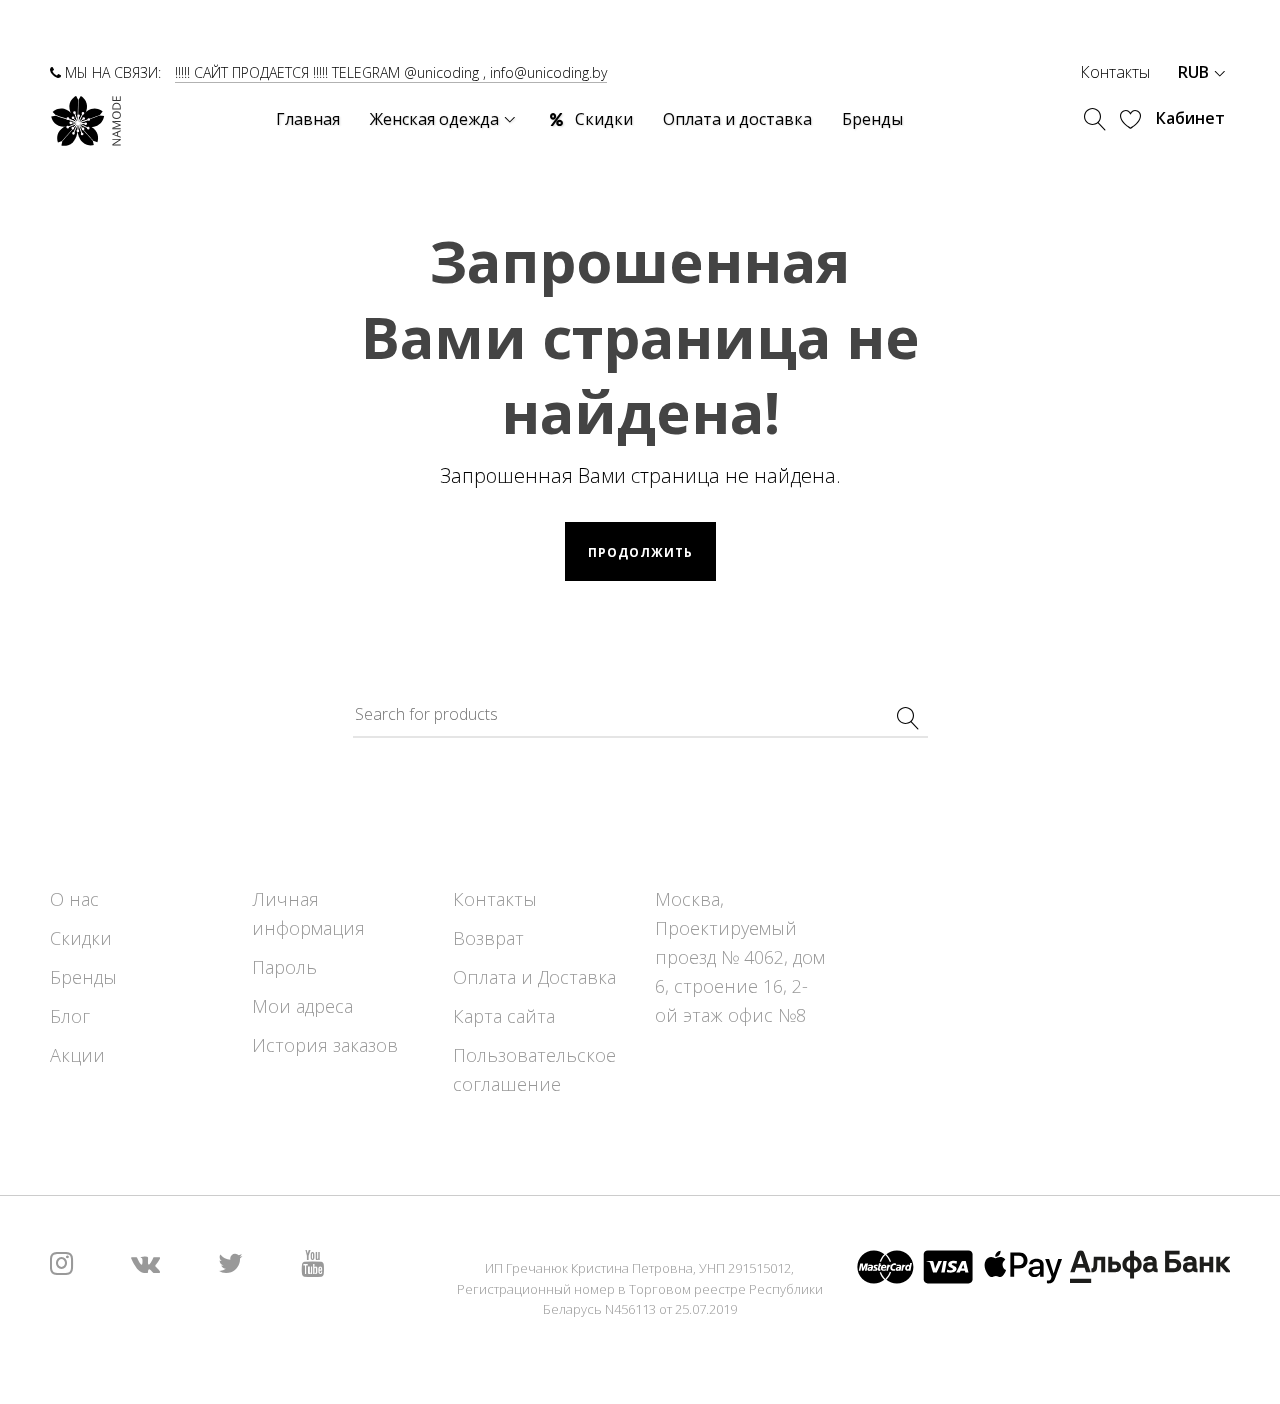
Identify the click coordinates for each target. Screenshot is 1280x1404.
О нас (74, 899)
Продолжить (640, 552)
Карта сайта (504, 1016)
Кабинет (1190, 118)
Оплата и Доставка (534, 977)
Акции (77, 1055)
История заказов (325, 1045)
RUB (1195, 72)
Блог (70, 1016)
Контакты (1115, 72)
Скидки (81, 938)
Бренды (83, 977)
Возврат (488, 938)
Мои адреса (302, 1006)
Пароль (284, 967)
